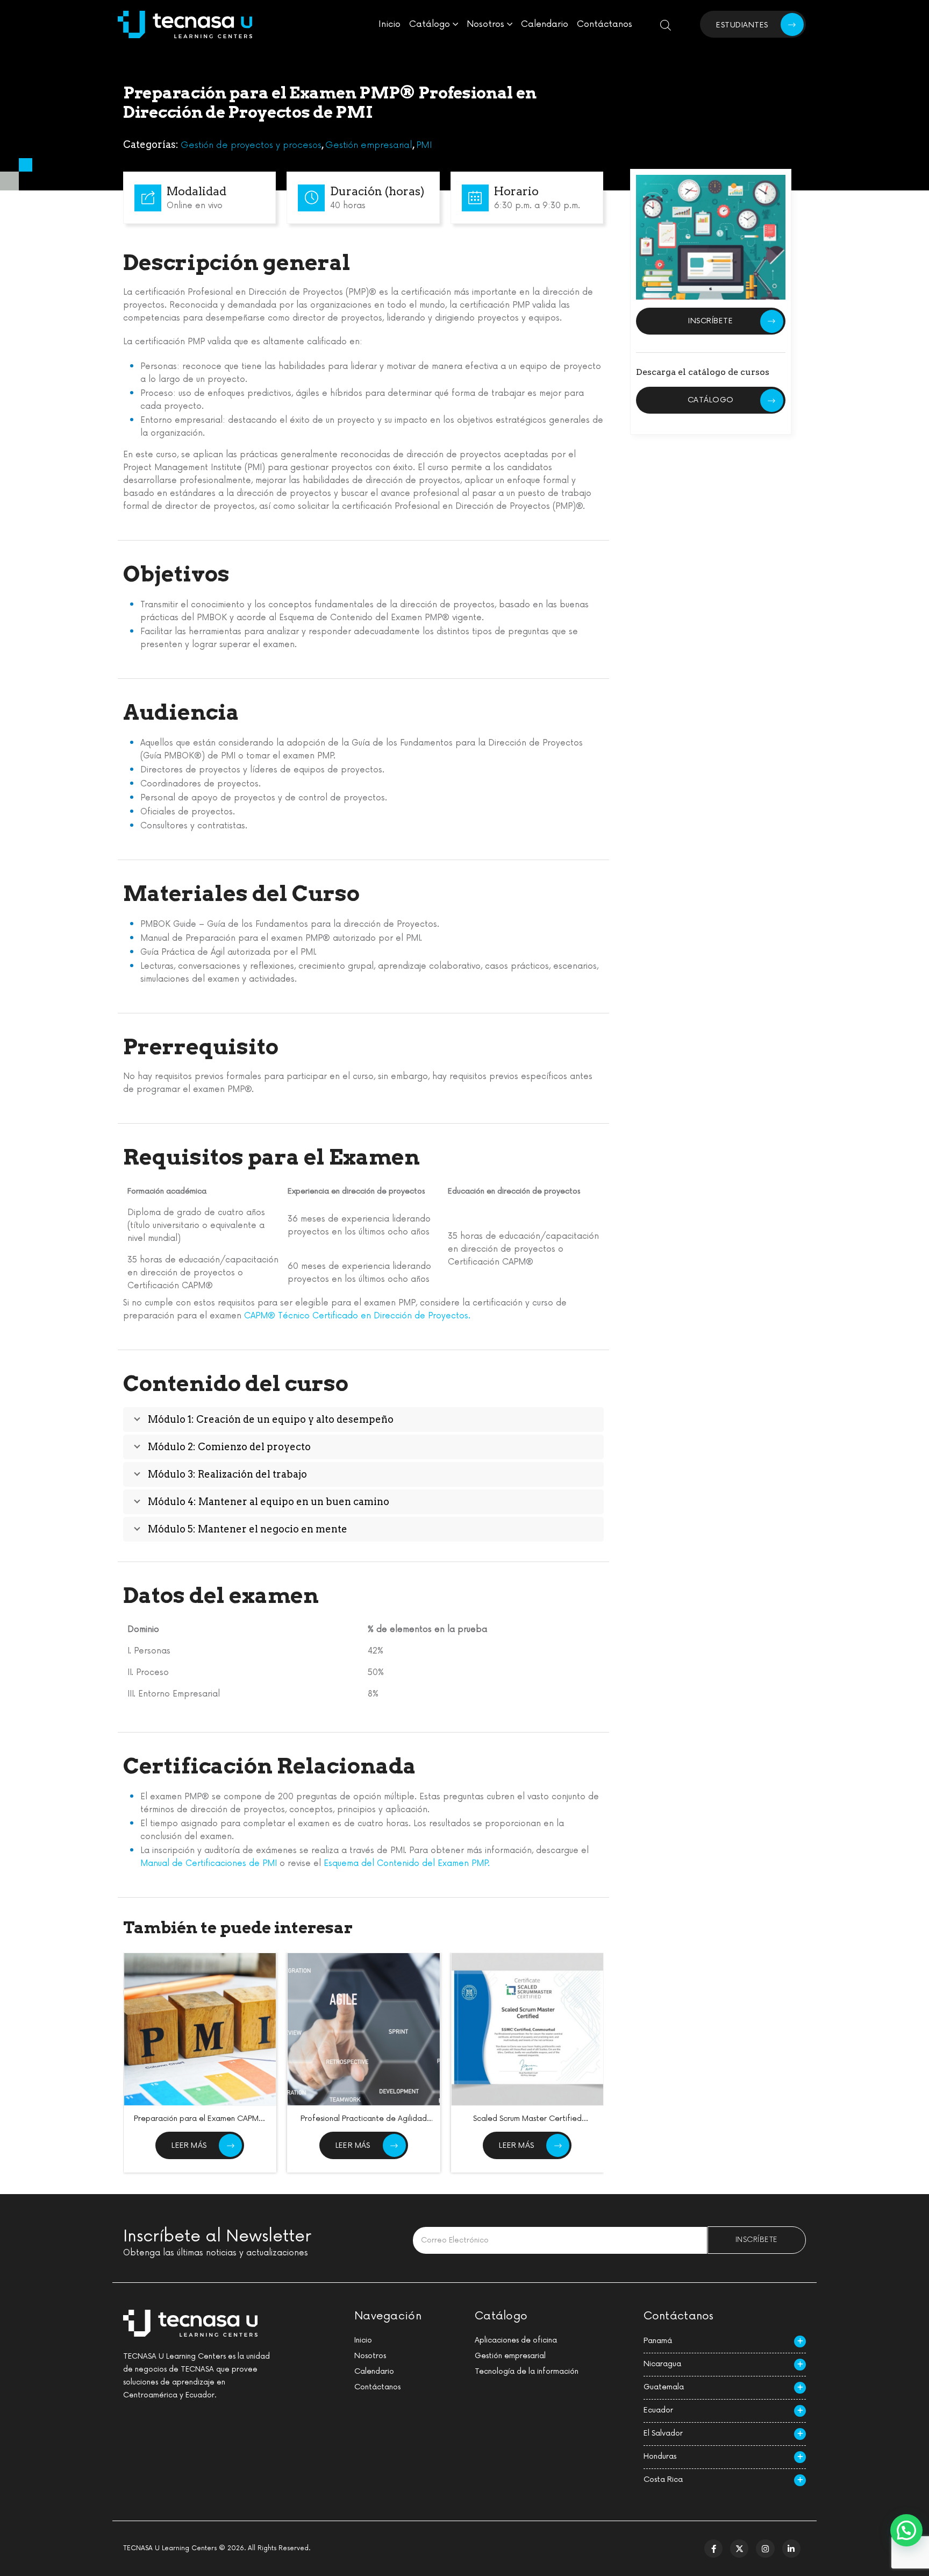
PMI (424, 145)
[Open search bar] (666, 24)
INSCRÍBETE (710, 321)
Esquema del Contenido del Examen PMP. (407, 1864)
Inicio (390, 24)
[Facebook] (713, 2549)
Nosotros (485, 24)
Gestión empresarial (369, 145)
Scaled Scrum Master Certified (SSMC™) (527, 2123)
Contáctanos (605, 24)
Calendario (545, 24)
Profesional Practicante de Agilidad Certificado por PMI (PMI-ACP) (364, 2123)
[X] (739, 2549)
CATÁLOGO (711, 400)
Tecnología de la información (527, 2371)
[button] (906, 2530)
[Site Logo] (185, 24)
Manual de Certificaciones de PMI (209, 1864)
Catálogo (430, 24)
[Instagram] (765, 2549)
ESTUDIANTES (742, 25)
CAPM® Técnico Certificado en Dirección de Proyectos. (357, 1316)
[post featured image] (200, 2029)
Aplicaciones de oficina (516, 2340)
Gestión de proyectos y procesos (251, 145)
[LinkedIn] (791, 2549)
